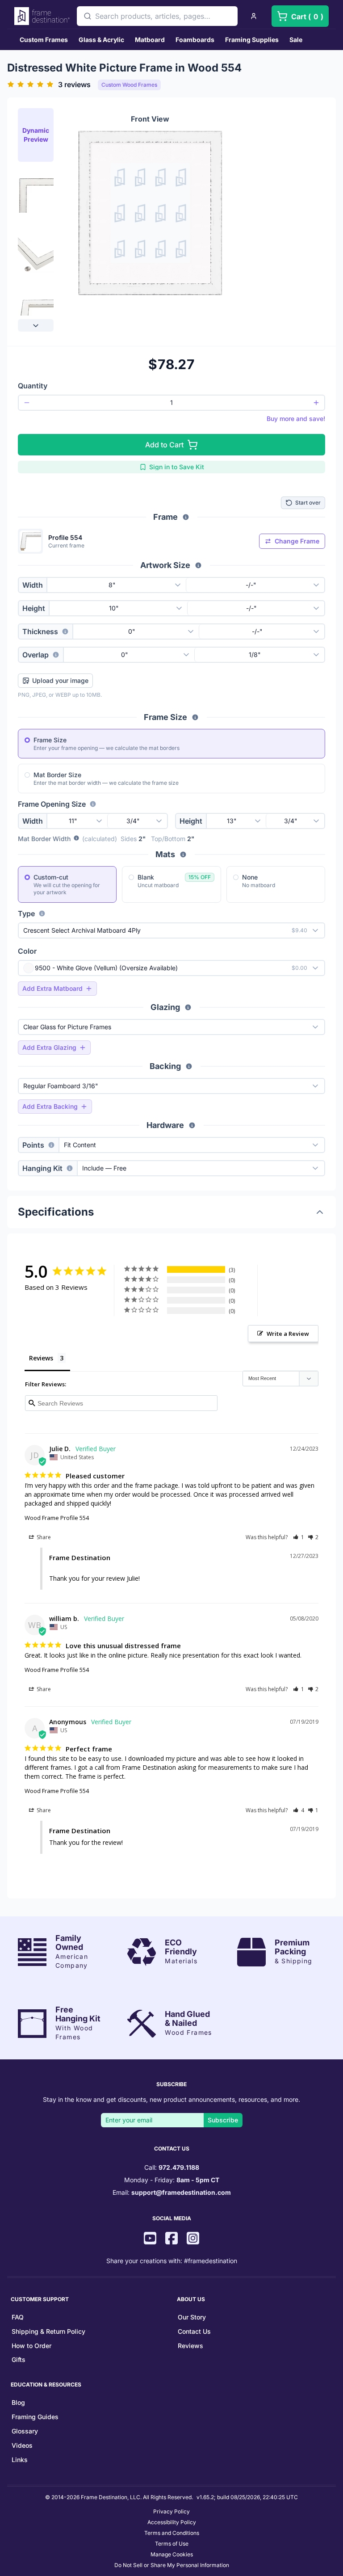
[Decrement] (27, 403)
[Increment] (316, 403)
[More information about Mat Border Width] (76, 839)
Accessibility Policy (172, 2522)
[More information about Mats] (183, 854)
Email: (172, 2192)
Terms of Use (172, 2544)
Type (26, 913)
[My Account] (254, 16)
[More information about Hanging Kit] (70, 1168)
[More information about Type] (42, 913)
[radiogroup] (171, 761)
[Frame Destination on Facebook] (171, 2239)
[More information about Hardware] (192, 1125)
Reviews (190, 2346)
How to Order (31, 2346)
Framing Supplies (252, 40)
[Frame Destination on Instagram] (193, 2239)
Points (33, 1145)
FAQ (18, 2317)
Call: (172, 2167)
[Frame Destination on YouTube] (150, 2239)
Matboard (150, 40)
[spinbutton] (171, 403)
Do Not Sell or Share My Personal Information (172, 2565)
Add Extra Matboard (52, 988)
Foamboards (195, 40)
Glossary (25, 2431)
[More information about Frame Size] (195, 717)
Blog (18, 2402)
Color (27, 951)
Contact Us (194, 2331)
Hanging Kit (42, 1168)
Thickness (40, 631)
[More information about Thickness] (65, 631)
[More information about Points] (51, 1145)
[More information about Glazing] (188, 1007)
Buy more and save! (296, 419)
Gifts (19, 2359)
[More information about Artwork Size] (198, 565)
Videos (22, 2445)
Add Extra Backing (50, 1106)
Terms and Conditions (172, 2533)
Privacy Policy (171, 2511)
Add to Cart (164, 445)
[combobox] (157, 16)
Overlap (36, 655)
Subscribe (223, 2120)
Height (34, 608)
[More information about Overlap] (56, 655)
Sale (296, 40)
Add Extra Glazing (49, 1047)
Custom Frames (44, 40)
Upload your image (60, 680)
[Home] (42, 16)
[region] (36, 219)
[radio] (27, 740)
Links (20, 2460)
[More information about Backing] (189, 1066)
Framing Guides (35, 2417)
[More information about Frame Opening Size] (93, 804)
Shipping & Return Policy (48, 2331)
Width (33, 585)
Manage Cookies (172, 2554)
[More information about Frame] (186, 517)
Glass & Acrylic (101, 40)
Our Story (192, 2317)
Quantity (33, 386)
